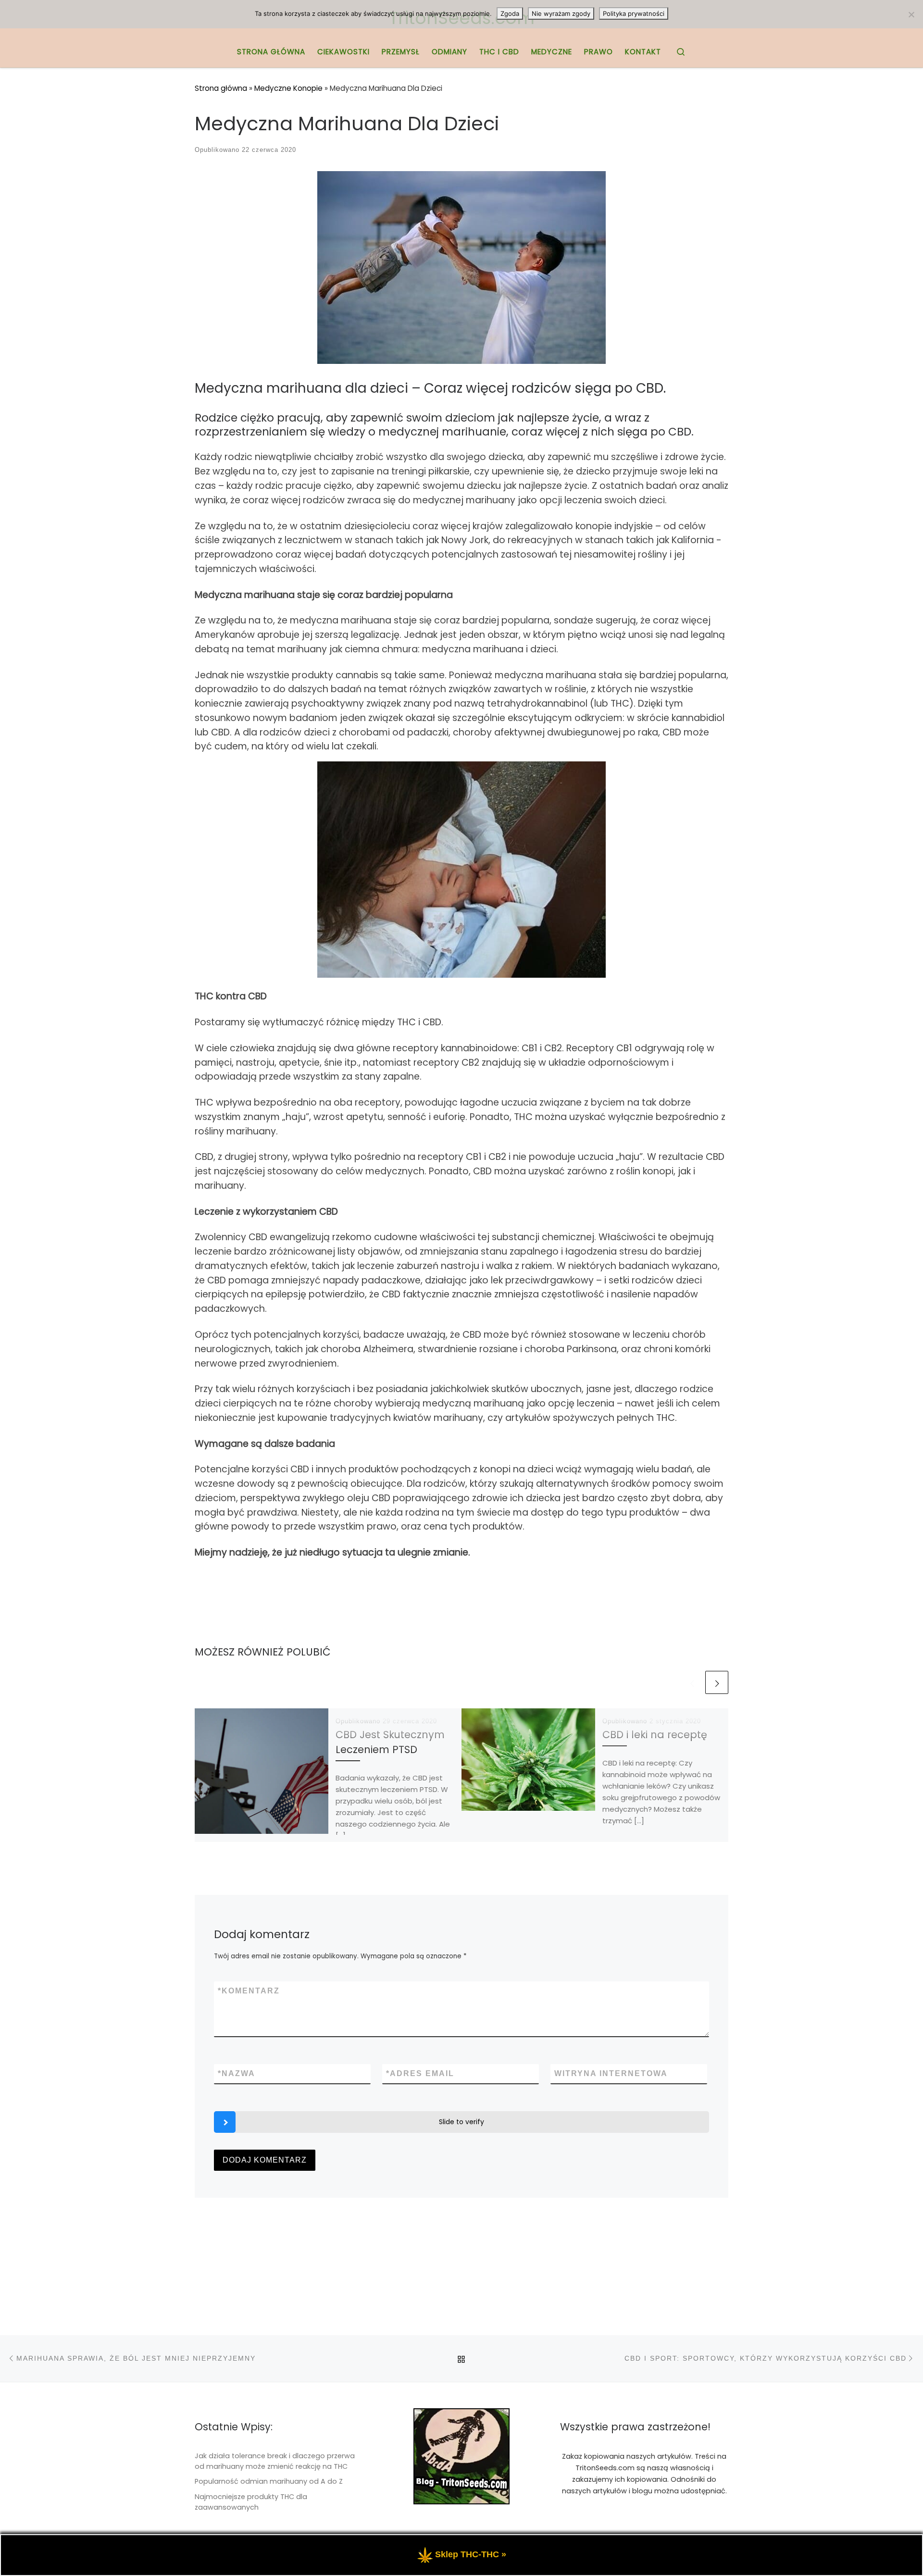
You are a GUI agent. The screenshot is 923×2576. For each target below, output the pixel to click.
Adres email (420, 2073)
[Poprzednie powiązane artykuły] (692, 1682)
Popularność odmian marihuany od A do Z (269, 2481)
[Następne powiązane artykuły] (717, 1682)
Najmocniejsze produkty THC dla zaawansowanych (251, 2502)
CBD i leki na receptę (655, 1735)
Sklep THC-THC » (471, 2554)
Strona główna (221, 88)
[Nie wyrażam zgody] (911, 14)
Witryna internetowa (611, 2073)
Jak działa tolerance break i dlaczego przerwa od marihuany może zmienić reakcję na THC (275, 2461)
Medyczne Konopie (288, 88)
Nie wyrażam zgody (561, 13)
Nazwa (237, 2073)
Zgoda (510, 13)
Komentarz (249, 1991)
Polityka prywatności (634, 13)
